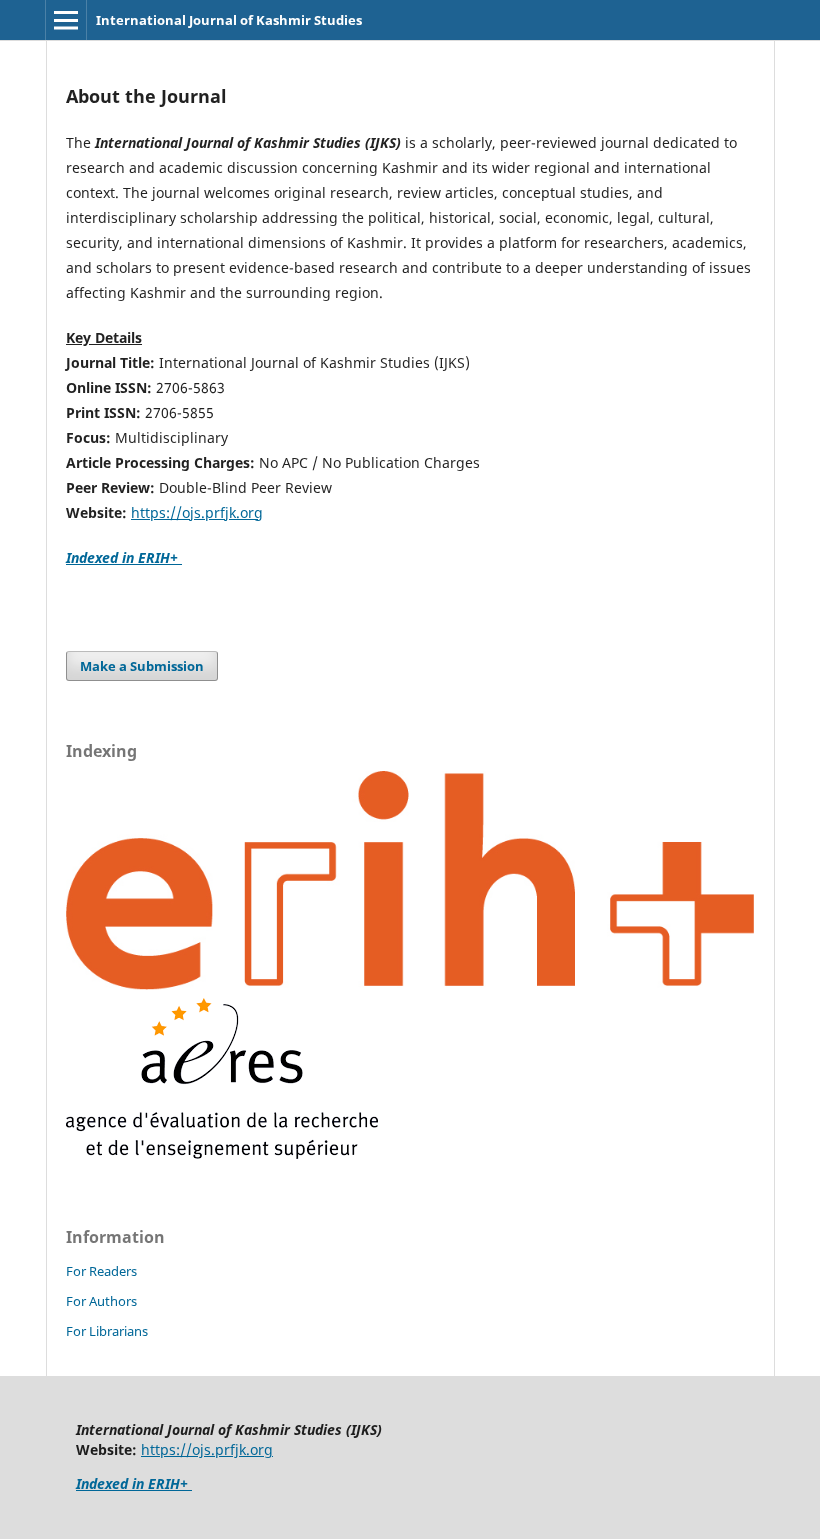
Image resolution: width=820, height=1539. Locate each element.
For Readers (101, 1271)
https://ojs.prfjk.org (197, 512)
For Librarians (107, 1331)
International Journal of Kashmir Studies (229, 20)
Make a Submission (142, 666)
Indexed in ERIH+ (124, 557)
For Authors (101, 1301)
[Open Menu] (66, 20)
